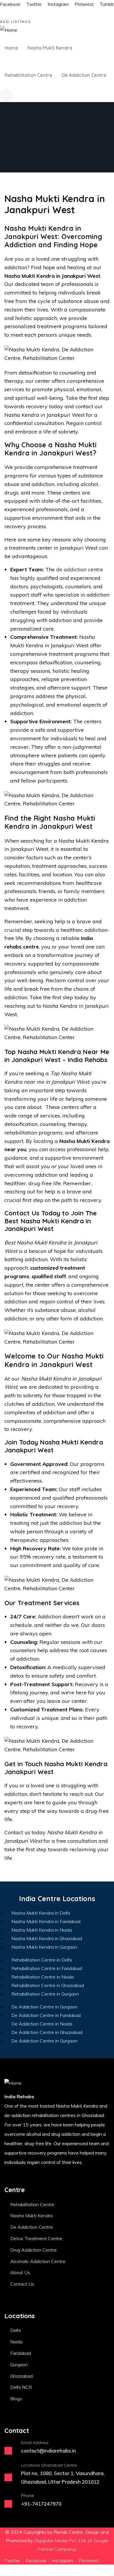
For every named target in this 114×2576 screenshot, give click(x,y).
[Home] (9, 30)
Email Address (35, 2443)
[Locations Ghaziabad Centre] (8, 2477)
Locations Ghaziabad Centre (49, 2465)
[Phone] (8, 2504)
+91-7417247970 (41, 2504)
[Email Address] (8, 2451)
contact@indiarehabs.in (49, 2451)
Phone (27, 2495)
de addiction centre (80, 569)
